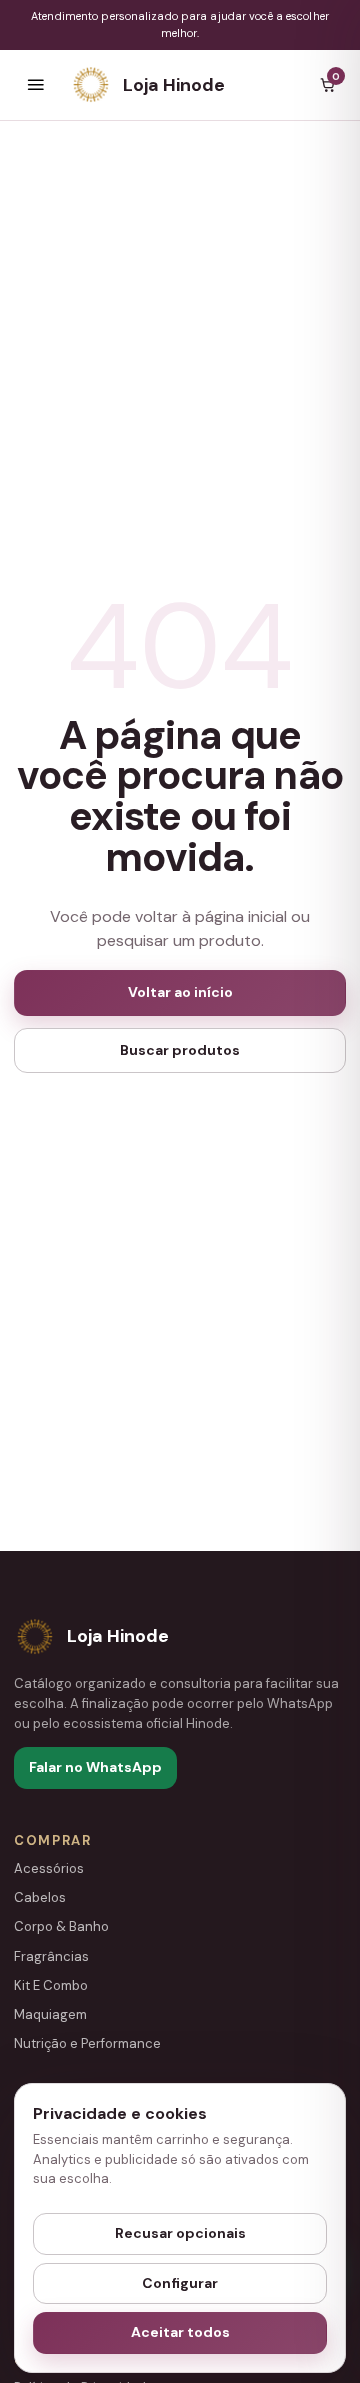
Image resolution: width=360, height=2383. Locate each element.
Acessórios (49, 1868)
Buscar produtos (180, 1050)
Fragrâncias (51, 1956)
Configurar (180, 2283)
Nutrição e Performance (87, 2043)
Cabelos (40, 1897)
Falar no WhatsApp (95, 1767)
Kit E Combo (51, 1985)
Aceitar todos (180, 2332)
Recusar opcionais (180, 2233)
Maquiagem (50, 2014)
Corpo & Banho (61, 1926)
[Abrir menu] (36, 85)
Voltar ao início (180, 992)
